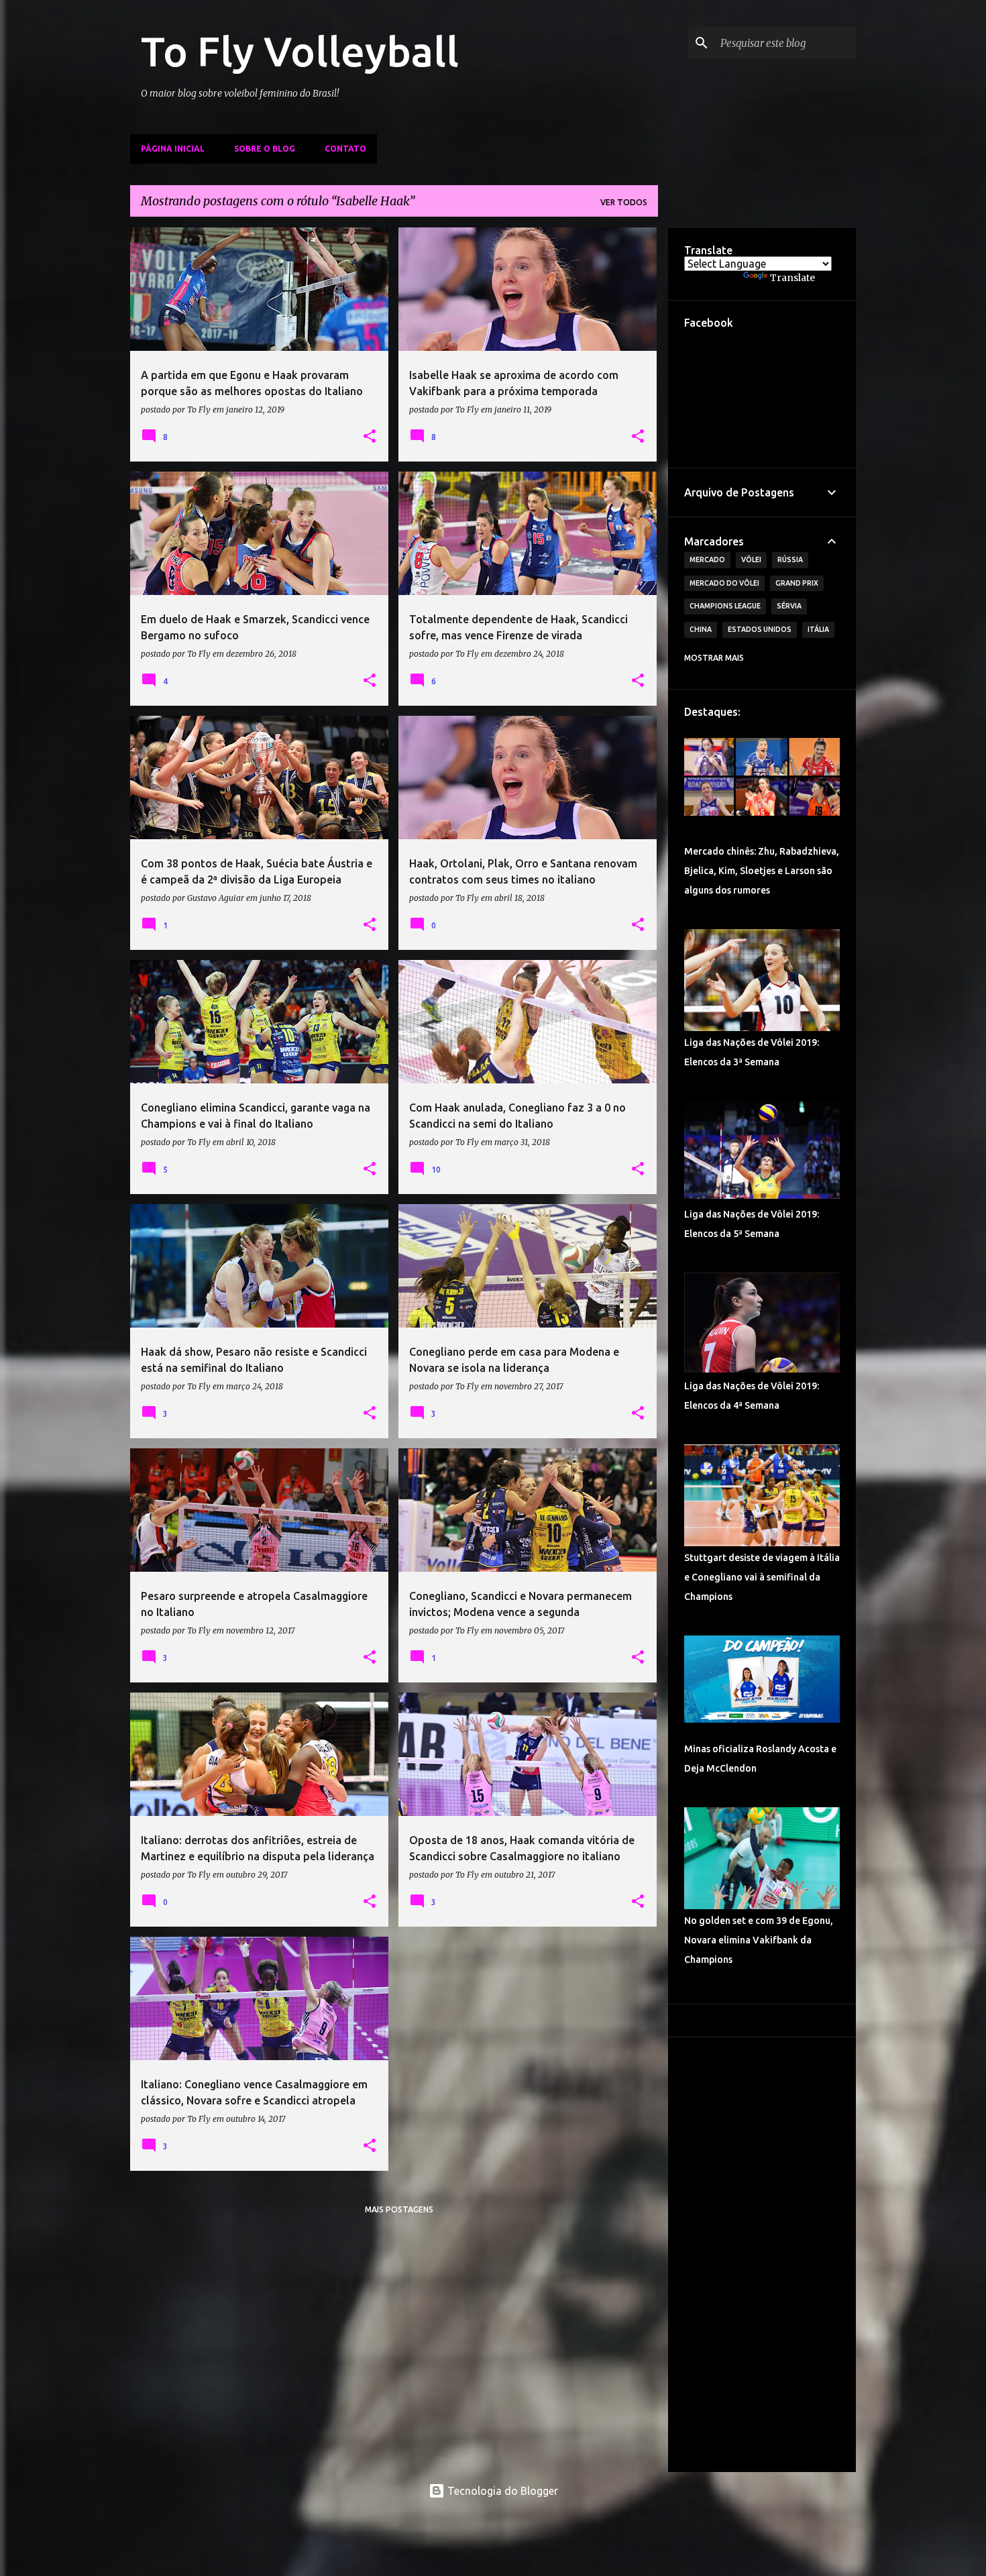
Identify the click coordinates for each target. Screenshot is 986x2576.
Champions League (725, 606)
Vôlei (751, 559)
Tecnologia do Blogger (501, 2491)
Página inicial (173, 149)
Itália (818, 629)
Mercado (707, 559)
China (701, 629)
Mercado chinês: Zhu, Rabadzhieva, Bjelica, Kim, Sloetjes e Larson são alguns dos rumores (762, 871)
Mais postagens (399, 2209)
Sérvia (789, 606)
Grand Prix (797, 583)
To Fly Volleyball (300, 51)
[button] (370, 437)
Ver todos (624, 202)
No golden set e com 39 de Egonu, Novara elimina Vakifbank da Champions (759, 1940)
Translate (792, 278)
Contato (345, 149)
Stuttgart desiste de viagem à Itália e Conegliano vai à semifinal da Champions (762, 1577)
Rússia (790, 559)
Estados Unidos (760, 629)
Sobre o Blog (265, 149)
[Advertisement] (762, 2255)
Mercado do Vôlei (724, 583)
